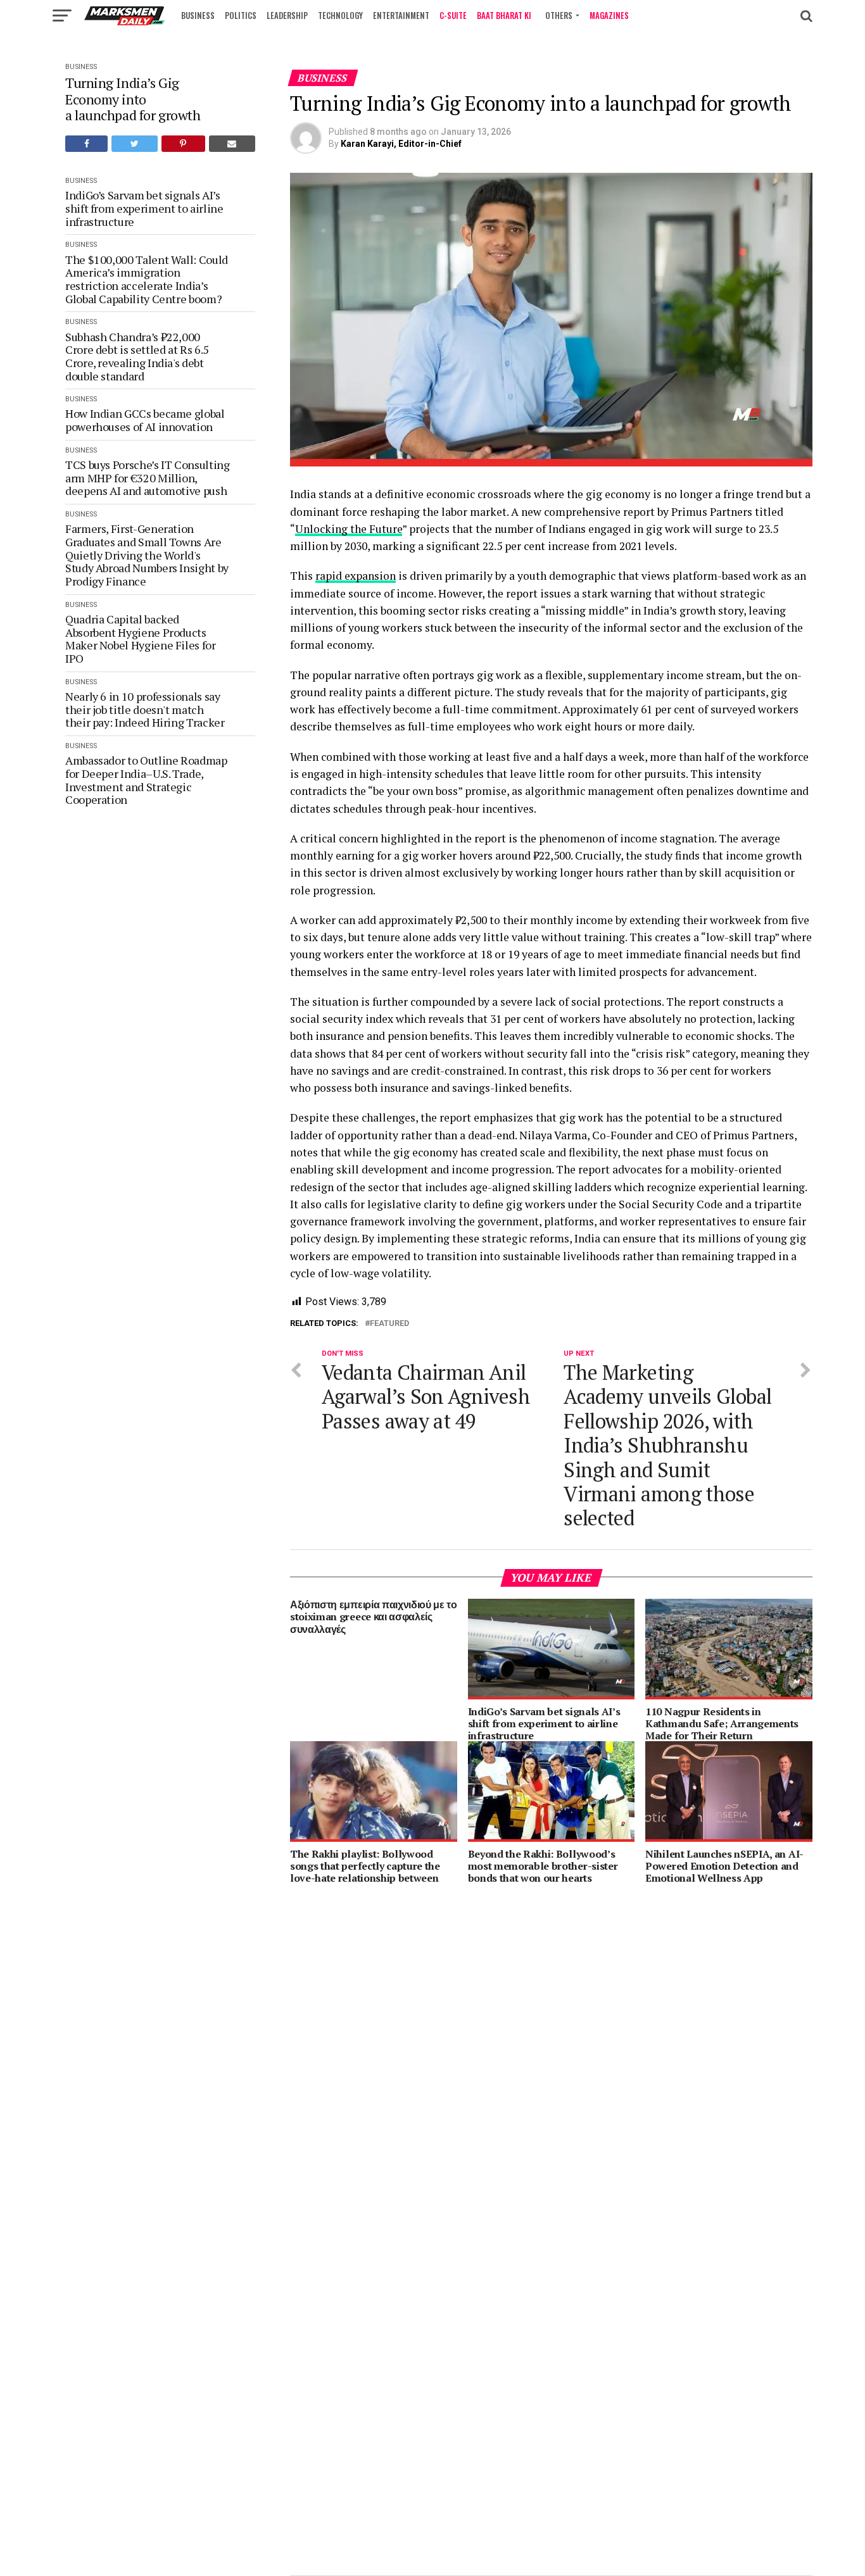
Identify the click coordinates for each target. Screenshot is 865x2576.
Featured (389, 1324)
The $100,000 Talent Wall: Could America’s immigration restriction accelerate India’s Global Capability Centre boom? (147, 279)
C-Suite (453, 15)
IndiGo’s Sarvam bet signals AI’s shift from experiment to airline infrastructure (144, 208)
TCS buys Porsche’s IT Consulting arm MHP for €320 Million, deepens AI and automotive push (147, 478)
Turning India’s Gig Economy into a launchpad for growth (134, 99)
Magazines (609, 15)
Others (559, 15)
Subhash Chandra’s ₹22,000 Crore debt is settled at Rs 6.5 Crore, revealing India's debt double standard (137, 357)
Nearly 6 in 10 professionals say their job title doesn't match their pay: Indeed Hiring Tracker (146, 710)
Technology (340, 15)
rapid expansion (356, 576)
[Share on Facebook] (86, 144)
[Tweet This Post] (134, 144)
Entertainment (401, 15)
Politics (241, 15)
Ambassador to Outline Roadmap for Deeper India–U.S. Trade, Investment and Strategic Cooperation (146, 780)
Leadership (287, 15)
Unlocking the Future (349, 529)
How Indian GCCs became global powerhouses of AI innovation (145, 420)
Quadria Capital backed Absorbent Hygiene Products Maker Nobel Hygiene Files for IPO (141, 639)
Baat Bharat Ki (504, 15)
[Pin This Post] (183, 144)
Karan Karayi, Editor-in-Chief (401, 144)
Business (198, 15)
